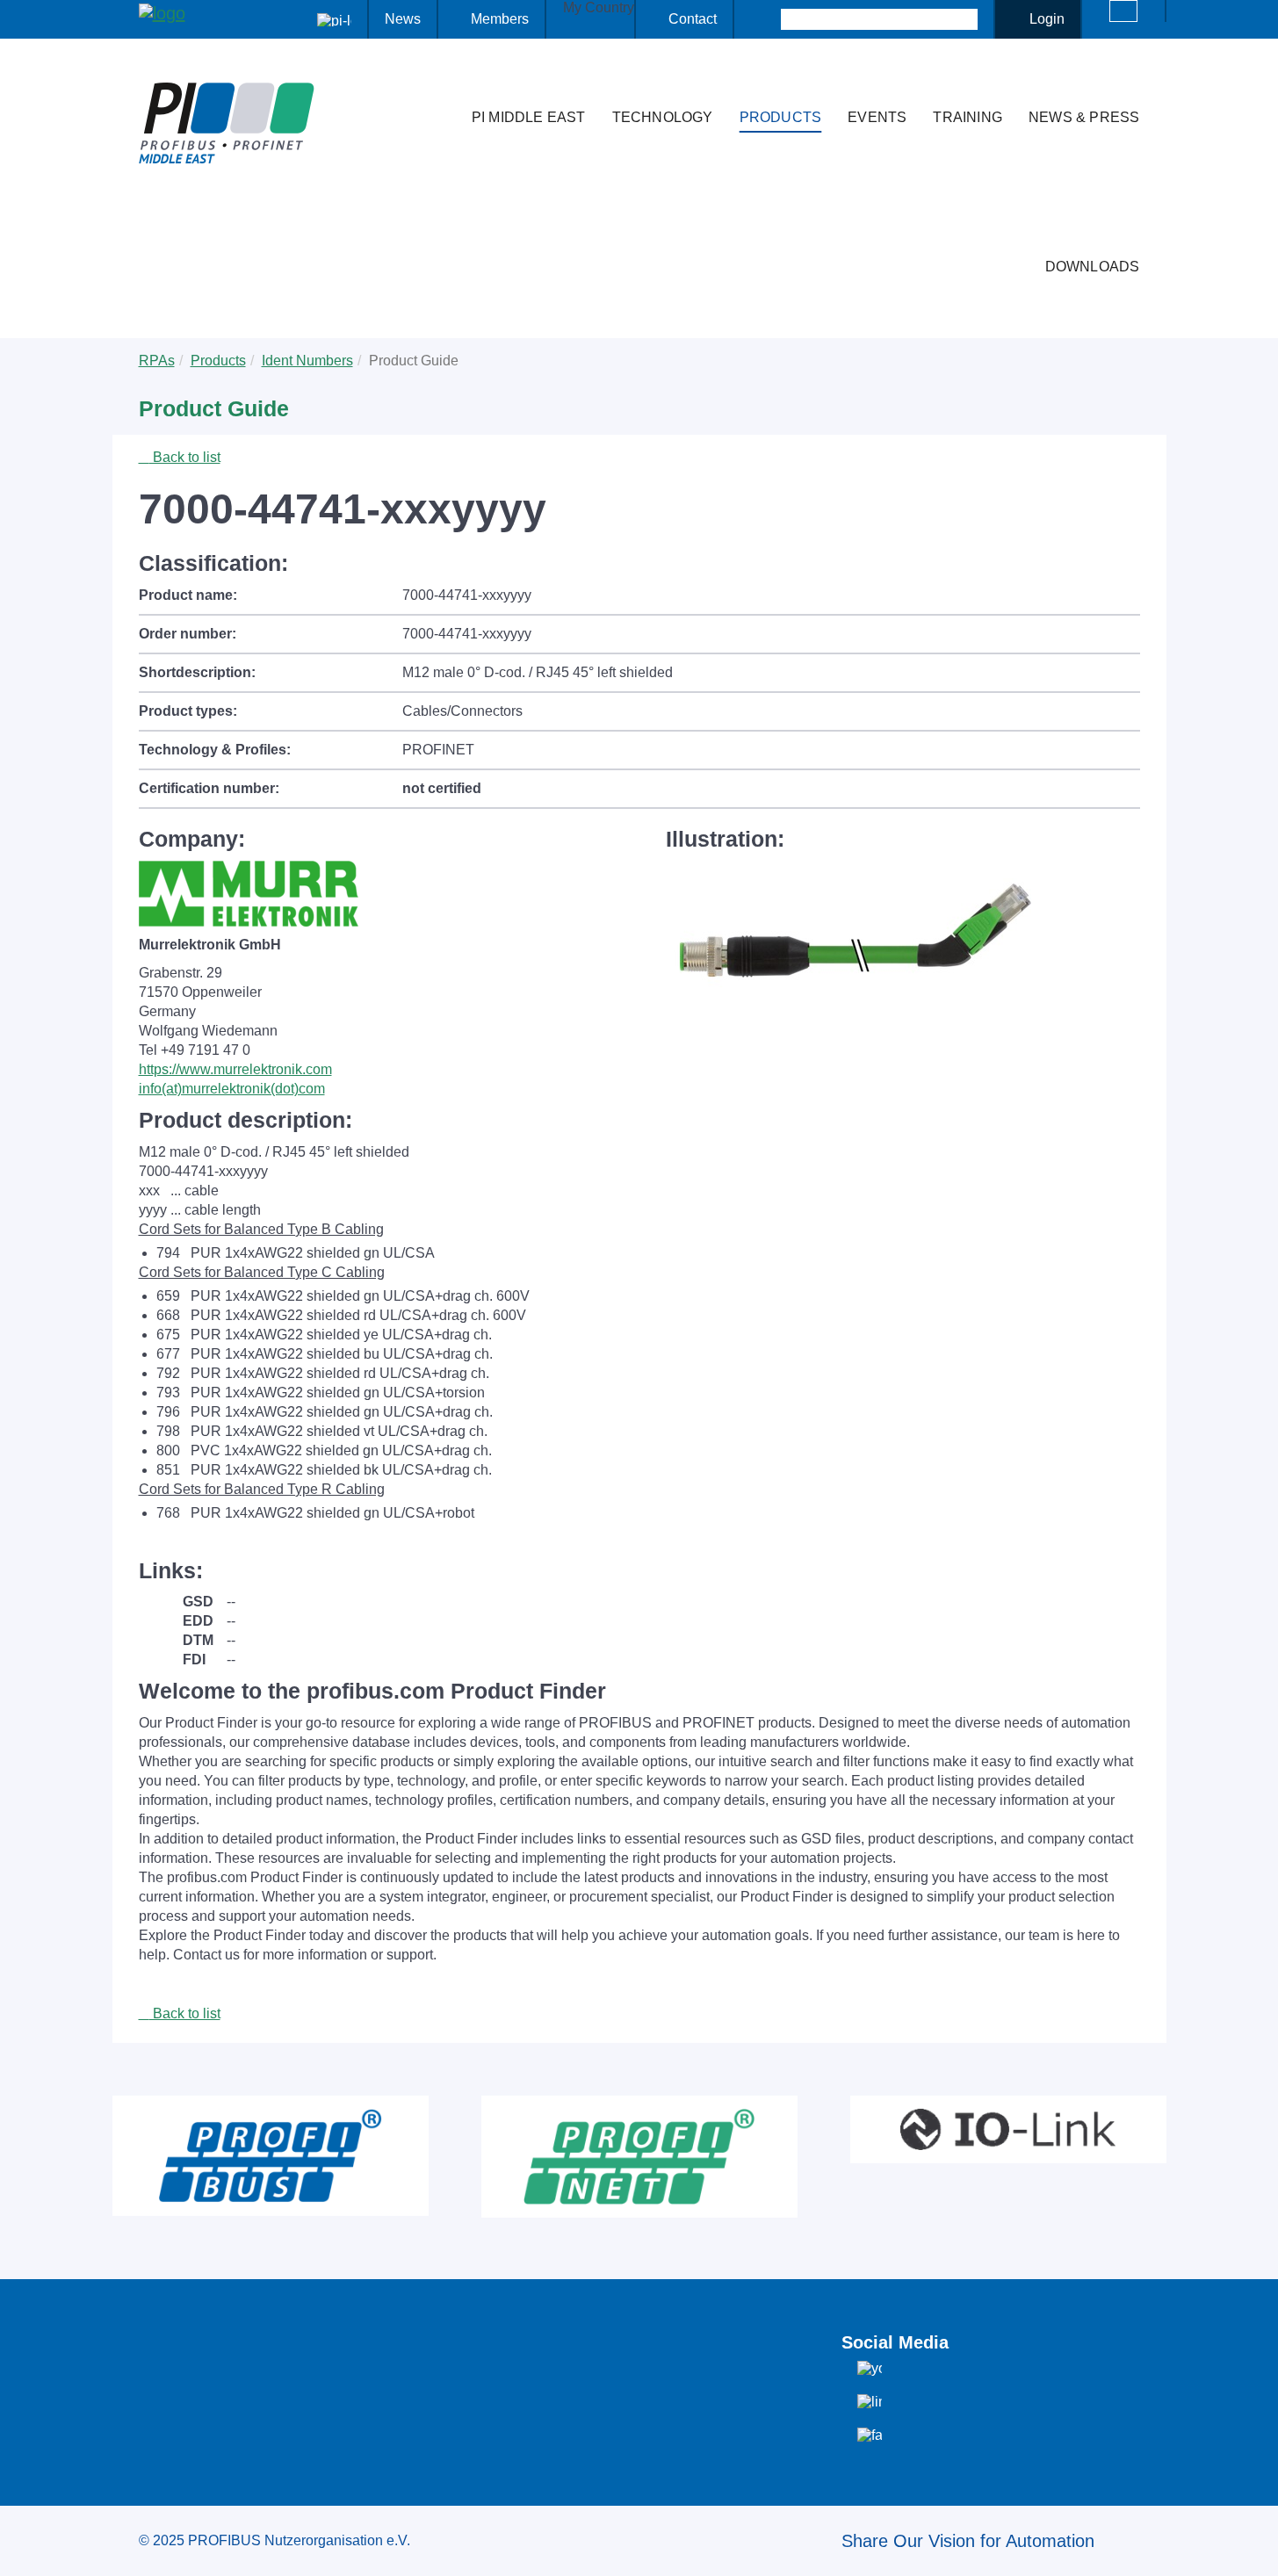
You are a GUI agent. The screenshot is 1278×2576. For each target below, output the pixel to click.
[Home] (440, 83)
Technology (663, 117)
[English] (1123, 11)
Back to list (185, 457)
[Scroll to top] (1255, 2549)
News (403, 19)
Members (500, 19)
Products (781, 117)
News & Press (1084, 117)
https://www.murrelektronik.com (235, 1069)
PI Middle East (529, 117)
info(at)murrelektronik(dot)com (232, 1089)
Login (1047, 19)
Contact (693, 19)
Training (968, 117)
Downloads (1093, 267)
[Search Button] (765, 19)
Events (877, 117)
